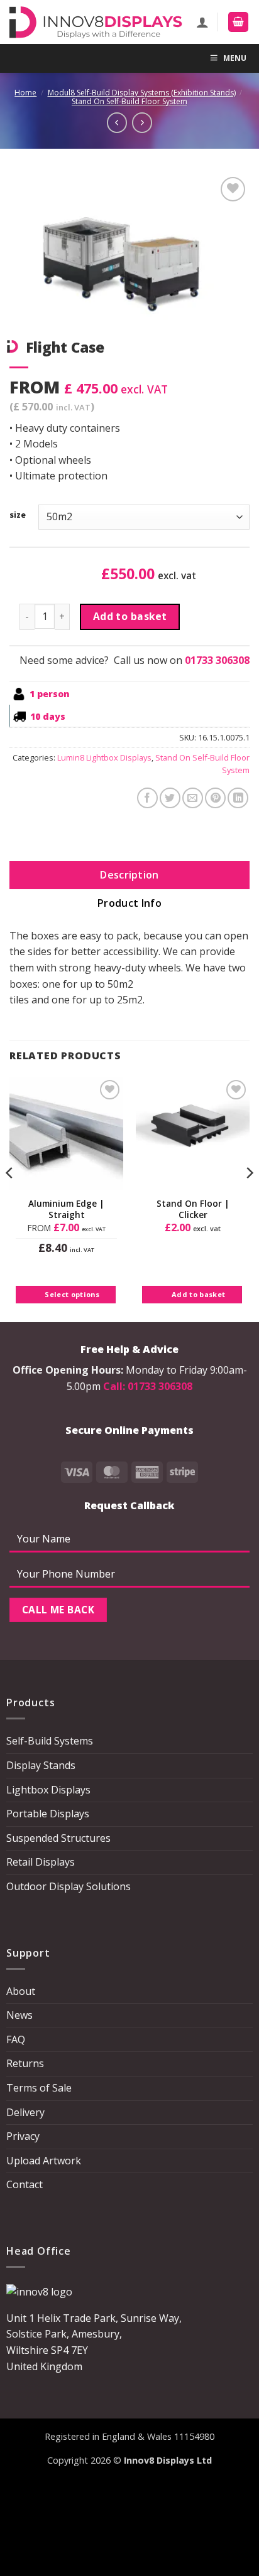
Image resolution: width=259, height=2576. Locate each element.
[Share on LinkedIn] (238, 798)
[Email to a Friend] (193, 798)
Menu (235, 58)
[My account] (202, 22)
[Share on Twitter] (170, 798)
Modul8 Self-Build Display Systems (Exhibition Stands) (142, 93)
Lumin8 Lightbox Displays (104, 757)
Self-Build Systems (50, 1741)
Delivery (25, 2112)
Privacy (23, 2136)
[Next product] (117, 122)
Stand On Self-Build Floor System (129, 101)
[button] (238, 22)
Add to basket (130, 616)
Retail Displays (41, 1862)
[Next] (249, 1198)
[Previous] (10, 1198)
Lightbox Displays (48, 1790)
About (21, 1991)
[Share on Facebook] (147, 798)
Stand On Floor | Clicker (193, 1209)
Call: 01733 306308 (148, 1386)
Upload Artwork (44, 2161)
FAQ (16, 2039)
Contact (25, 2184)
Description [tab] (129, 875)
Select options (72, 1294)
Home (25, 93)
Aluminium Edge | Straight (66, 1209)
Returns (25, 2063)
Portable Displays (48, 1814)
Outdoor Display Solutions (69, 1886)
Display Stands (41, 1765)
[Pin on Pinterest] (215, 798)
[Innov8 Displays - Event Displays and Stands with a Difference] (96, 22)
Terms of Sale (39, 2088)
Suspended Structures (58, 1838)
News (19, 2015)
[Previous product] (142, 122)
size (18, 515)
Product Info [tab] (129, 903)
